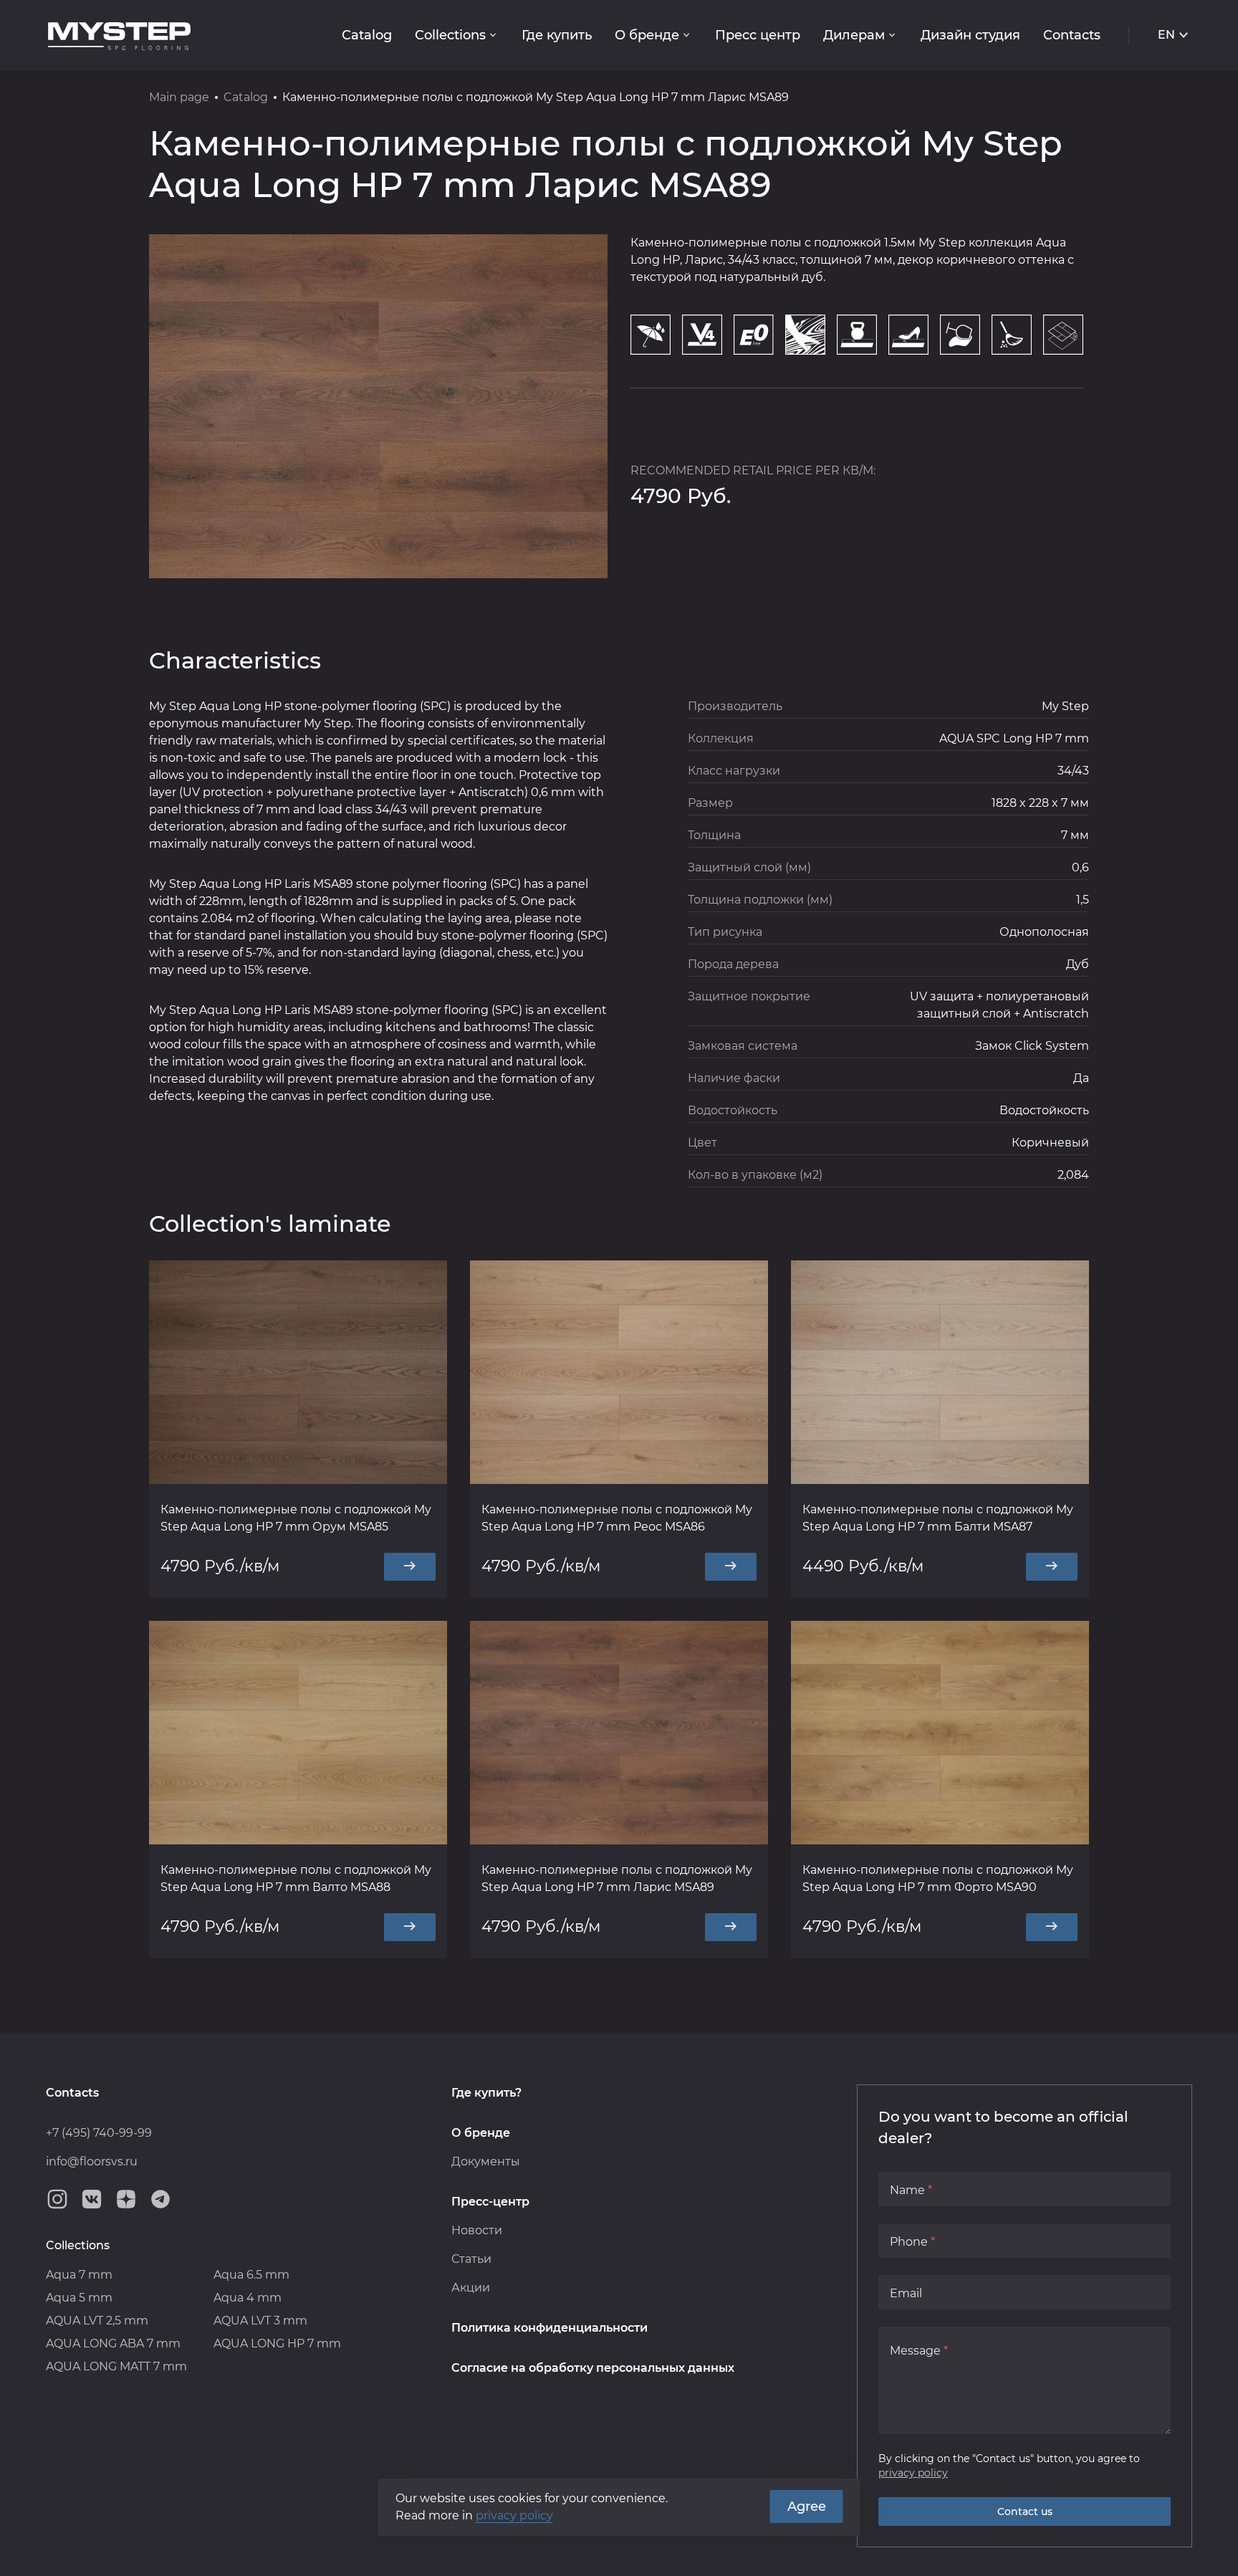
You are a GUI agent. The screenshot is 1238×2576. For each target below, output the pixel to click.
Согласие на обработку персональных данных (593, 2368)
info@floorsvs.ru (92, 2161)
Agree (807, 2506)
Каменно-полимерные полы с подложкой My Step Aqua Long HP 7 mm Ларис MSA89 (617, 1878)
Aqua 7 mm (79, 2275)
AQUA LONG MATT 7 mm (116, 2366)
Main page (179, 97)
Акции (471, 2288)
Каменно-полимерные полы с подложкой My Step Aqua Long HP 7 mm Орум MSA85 (296, 1518)
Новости (477, 2230)
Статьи (471, 2259)
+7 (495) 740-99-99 (99, 2133)
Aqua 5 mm (79, 2298)
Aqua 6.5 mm (251, 2275)
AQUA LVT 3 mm (260, 2321)
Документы (486, 2161)
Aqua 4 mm (248, 2298)
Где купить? (486, 2093)
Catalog (367, 35)
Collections (450, 35)
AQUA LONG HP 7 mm (277, 2343)
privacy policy (913, 2473)
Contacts (1072, 35)
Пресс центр (758, 35)
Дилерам (854, 35)
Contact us (1025, 2512)
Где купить (557, 35)
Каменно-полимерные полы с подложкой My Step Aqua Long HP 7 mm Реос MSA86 (617, 1518)
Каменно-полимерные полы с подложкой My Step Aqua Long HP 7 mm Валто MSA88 (296, 1878)
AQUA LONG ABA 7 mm (113, 2343)
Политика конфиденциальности (550, 2328)
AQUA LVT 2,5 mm (97, 2321)
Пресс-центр (490, 2202)
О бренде (647, 35)
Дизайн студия (970, 35)
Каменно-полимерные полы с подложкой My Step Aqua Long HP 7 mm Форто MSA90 (938, 1878)
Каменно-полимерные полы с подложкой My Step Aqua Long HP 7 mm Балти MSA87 (938, 1518)
